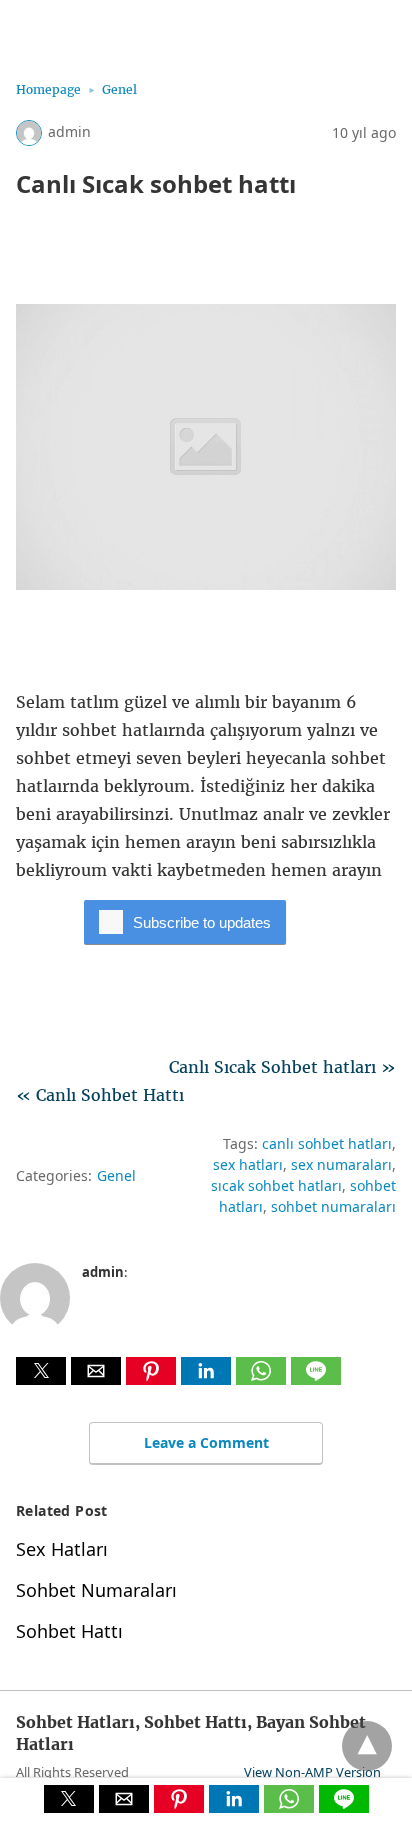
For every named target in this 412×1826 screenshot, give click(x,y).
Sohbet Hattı (69, 1631)
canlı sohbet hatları (327, 1143)
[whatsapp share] (263, 1379)
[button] (41, 1371)
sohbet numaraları (333, 1206)
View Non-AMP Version (312, 1772)
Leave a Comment (206, 1442)
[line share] (316, 1379)
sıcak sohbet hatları (276, 1185)
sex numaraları (341, 1164)
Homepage (48, 89)
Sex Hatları (62, 1549)
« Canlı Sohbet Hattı (100, 1095)
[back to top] (367, 1746)
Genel (119, 89)
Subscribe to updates (202, 922)
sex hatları (248, 1164)
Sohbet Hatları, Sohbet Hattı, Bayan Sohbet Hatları (205, 28)
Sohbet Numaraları (96, 1590)
